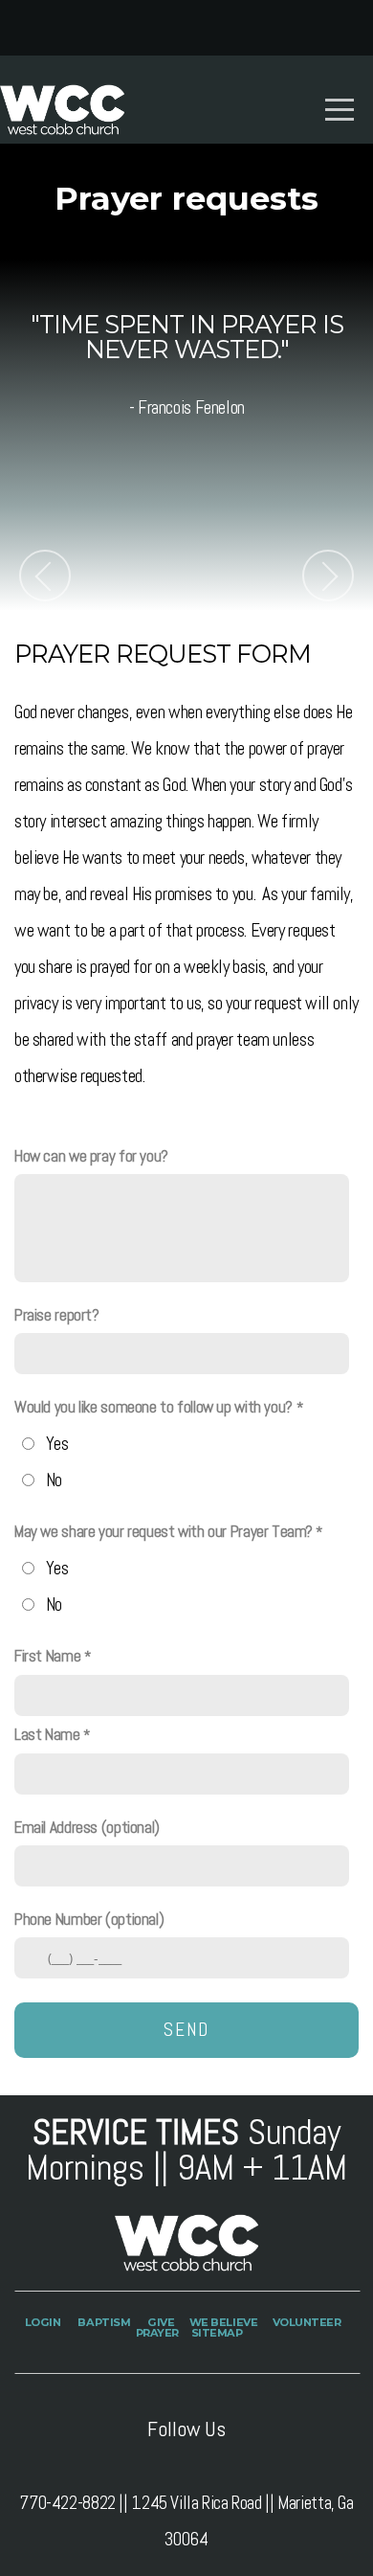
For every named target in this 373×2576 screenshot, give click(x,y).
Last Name (47, 1734)
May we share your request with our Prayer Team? (163, 1531)
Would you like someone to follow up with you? (154, 1407)
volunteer (307, 2322)
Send (186, 2030)
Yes (57, 1444)
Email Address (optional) (87, 1827)
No (54, 1480)
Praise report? (57, 1315)
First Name (47, 1656)
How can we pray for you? (91, 1156)
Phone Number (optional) (89, 1919)
